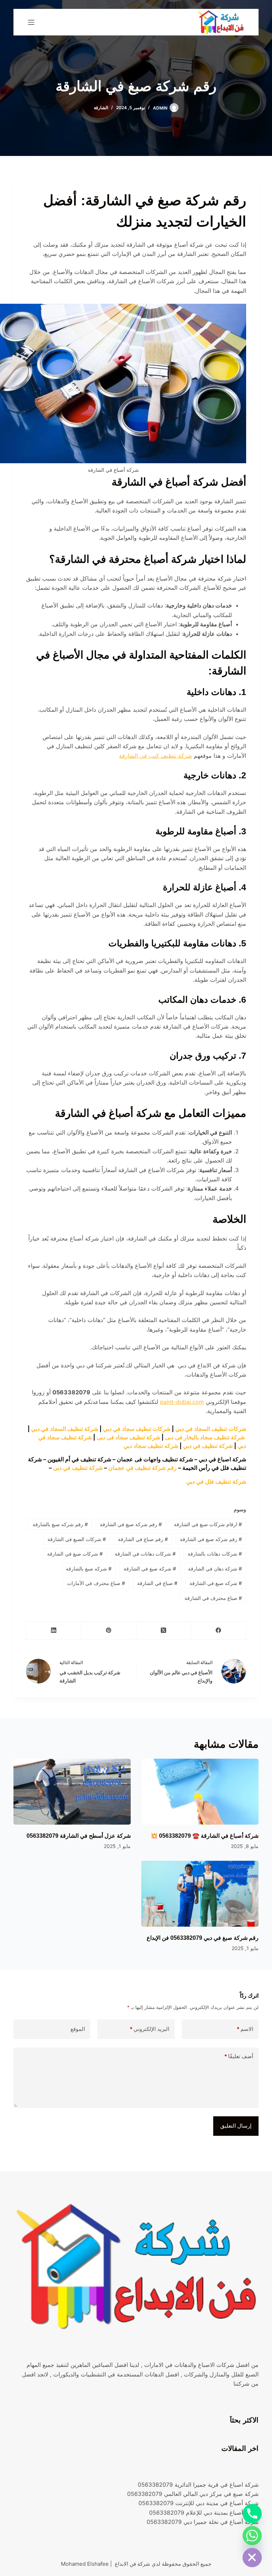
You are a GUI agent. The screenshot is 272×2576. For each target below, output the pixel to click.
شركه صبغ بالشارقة (89, 1569)
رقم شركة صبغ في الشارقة (131, 1524)
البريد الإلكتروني (149, 2029)
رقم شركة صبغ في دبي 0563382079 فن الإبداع (203, 1938)
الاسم (245, 2029)
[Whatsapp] (252, 2536)
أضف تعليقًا (239, 2056)
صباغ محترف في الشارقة (213, 1598)
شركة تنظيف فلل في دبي (216, 1482)
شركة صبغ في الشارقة (150, 1569)
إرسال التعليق (236, 2126)
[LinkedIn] (53, 1631)
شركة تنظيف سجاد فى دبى (128, 1437)
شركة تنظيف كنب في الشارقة (155, 756)
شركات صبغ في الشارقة (75, 1554)
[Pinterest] (108, 1631)
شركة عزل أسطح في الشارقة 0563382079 (79, 1836)
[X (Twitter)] (163, 1631)
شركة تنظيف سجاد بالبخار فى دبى (205, 1437)
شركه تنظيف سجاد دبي (151, 1446)
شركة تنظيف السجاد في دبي (65, 1429)
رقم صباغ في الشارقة (143, 1539)
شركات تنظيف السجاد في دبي (211, 1429)
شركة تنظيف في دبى (78, 1468)
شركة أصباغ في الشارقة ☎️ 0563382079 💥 (205, 1836)
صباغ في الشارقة (157, 1583)
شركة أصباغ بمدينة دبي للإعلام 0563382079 (204, 2513)
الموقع (78, 2029)
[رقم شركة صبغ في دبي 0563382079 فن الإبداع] (200, 1894)
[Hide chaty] (252, 2558)
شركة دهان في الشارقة (215, 1569)
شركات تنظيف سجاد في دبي (137, 1429)
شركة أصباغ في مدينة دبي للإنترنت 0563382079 (199, 2503)
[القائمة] (31, 22)
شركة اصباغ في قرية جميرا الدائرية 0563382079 (198, 2485)
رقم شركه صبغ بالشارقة (60, 1524)
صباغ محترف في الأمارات (96, 1583)
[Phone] (252, 2514)
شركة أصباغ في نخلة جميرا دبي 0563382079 (203, 2522)
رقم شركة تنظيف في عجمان (143, 1468)
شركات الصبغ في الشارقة (77, 1539)
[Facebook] (218, 1631)
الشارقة (101, 108)
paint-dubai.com (182, 1402)
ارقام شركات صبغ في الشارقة (208, 1524)
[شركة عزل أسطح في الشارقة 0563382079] (72, 1792)
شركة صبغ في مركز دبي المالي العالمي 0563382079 (193, 2494)
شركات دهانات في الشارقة (145, 1554)
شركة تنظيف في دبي (208, 1446)
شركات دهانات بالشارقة (215, 1554)
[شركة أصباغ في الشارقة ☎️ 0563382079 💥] (200, 1792)
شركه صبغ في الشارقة (216, 1583)
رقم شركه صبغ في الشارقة (211, 1539)
